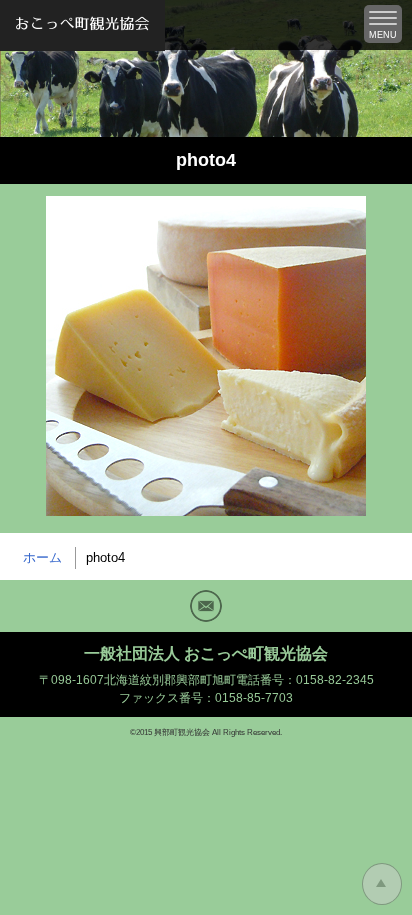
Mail (206, 606)
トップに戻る (382, 884)
